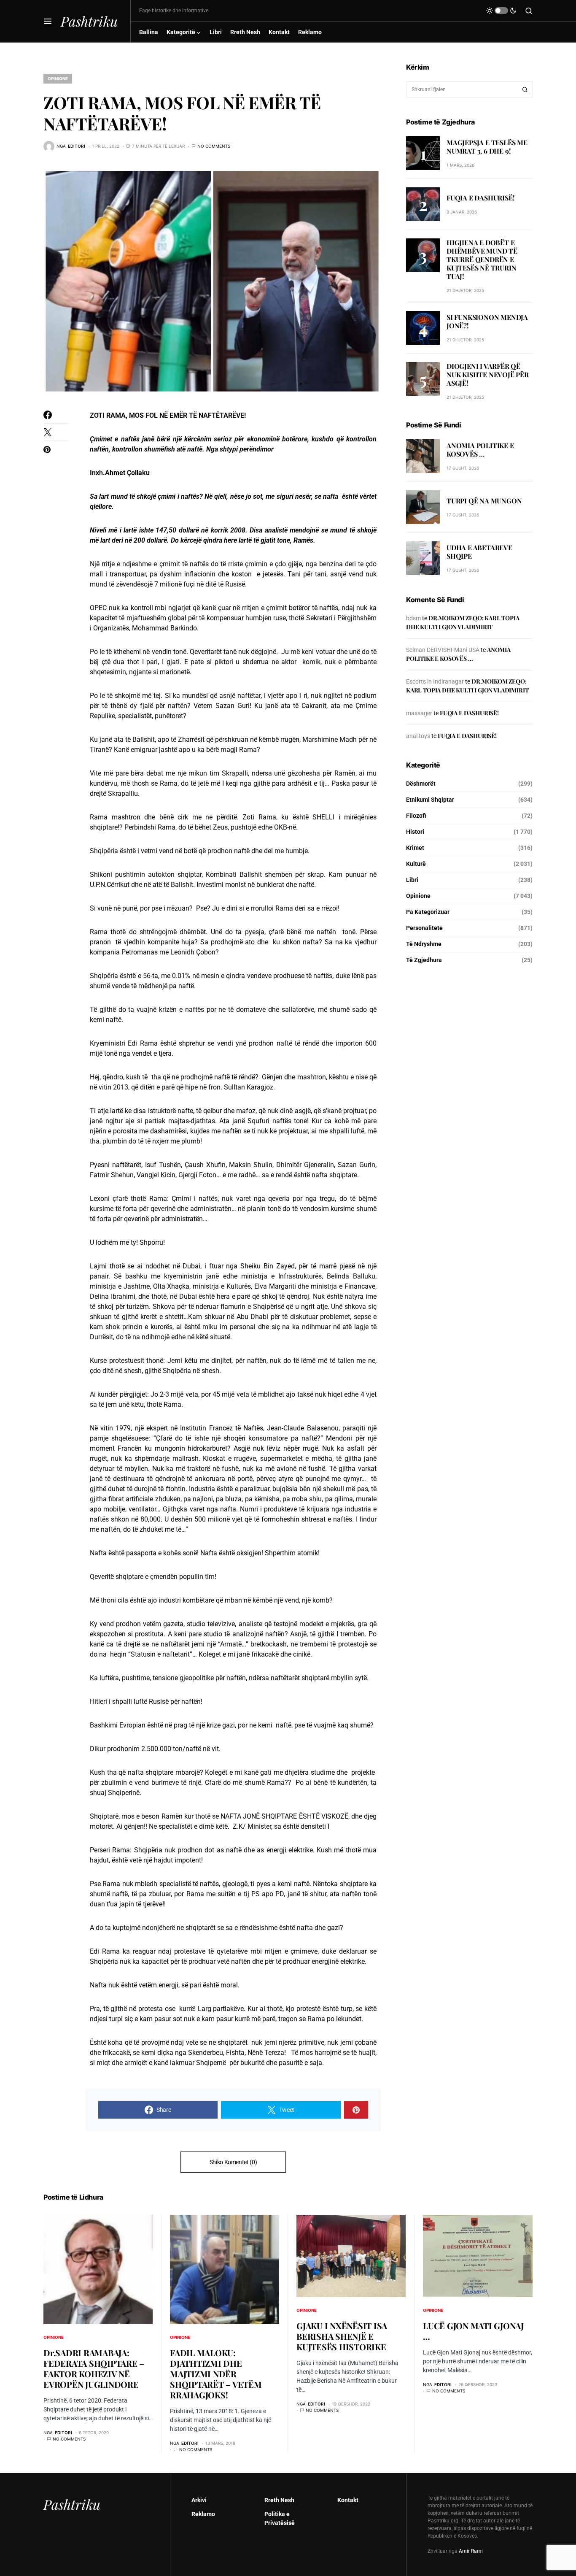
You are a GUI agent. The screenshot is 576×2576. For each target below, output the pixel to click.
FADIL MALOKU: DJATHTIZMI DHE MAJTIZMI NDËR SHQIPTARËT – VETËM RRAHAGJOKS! (216, 2374)
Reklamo (203, 2514)
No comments (214, 146)
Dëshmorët (421, 784)
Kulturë (416, 864)
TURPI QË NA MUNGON (484, 501)
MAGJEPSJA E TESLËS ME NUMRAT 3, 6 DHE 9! (487, 146)
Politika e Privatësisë (280, 2518)
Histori (415, 832)
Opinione (58, 78)
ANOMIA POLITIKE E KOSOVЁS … (480, 450)
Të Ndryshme (424, 944)
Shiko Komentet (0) (233, 2162)
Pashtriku (89, 21)
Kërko (525, 89)
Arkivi (199, 2500)
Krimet (415, 848)
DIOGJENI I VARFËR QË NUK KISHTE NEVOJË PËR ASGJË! (488, 374)
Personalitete (424, 928)
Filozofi (416, 816)
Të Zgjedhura (424, 960)
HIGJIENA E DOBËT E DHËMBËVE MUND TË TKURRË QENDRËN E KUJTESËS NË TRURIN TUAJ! (482, 259)
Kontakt (348, 2500)
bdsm (413, 618)
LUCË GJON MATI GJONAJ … (473, 2331)
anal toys (418, 736)
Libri (412, 880)
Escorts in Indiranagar (435, 681)
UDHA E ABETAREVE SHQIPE (479, 552)
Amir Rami (471, 2551)
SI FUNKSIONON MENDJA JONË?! (487, 321)
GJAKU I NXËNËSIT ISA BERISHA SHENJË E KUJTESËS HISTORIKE (342, 2336)
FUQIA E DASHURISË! (480, 197)
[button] (48, 21)
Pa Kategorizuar (428, 912)
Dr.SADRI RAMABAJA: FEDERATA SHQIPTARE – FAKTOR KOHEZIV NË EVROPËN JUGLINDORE (94, 2368)
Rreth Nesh (279, 2500)
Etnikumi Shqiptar (430, 800)
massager (419, 713)
